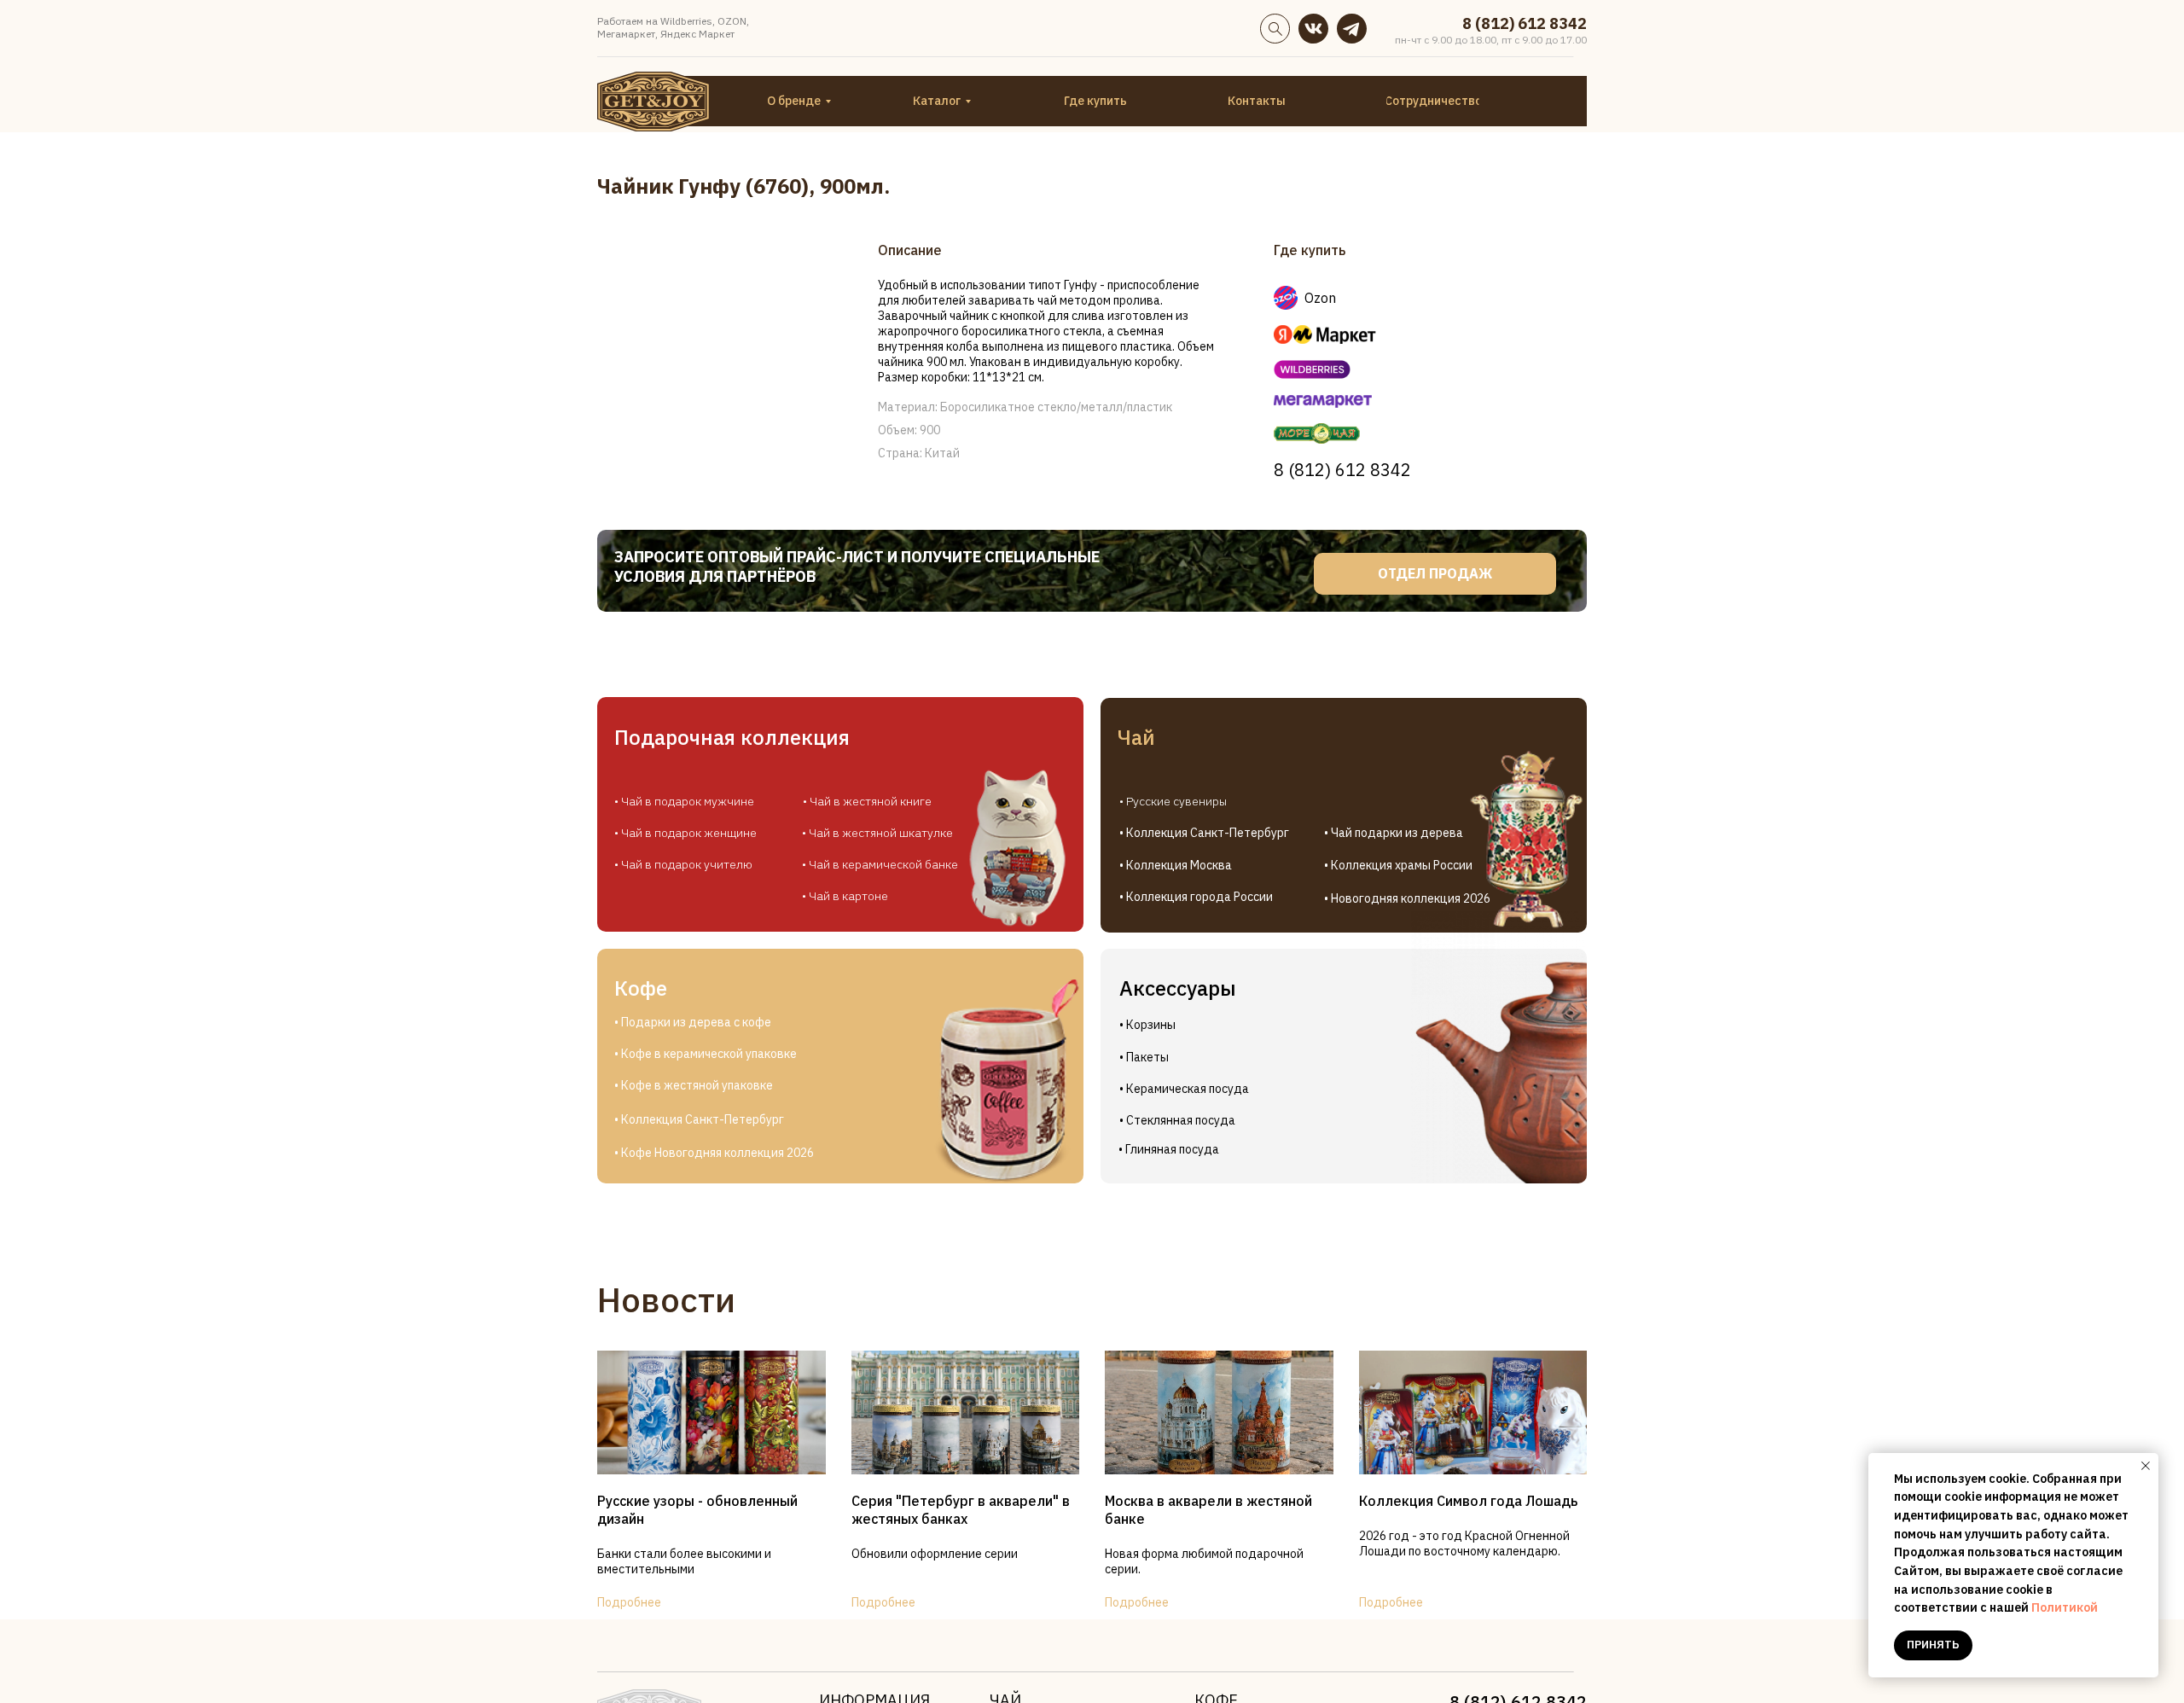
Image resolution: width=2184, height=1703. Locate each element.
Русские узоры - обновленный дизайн (697, 1510)
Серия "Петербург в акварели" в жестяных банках (961, 1510)
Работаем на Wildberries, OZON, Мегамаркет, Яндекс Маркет (673, 27)
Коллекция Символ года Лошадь (1468, 1501)
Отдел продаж (1435, 573)
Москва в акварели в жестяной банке (1208, 1510)
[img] (1313, 29)
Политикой (2065, 1607)
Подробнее (629, 1602)
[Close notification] (2146, 1466)
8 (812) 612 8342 (1525, 23)
